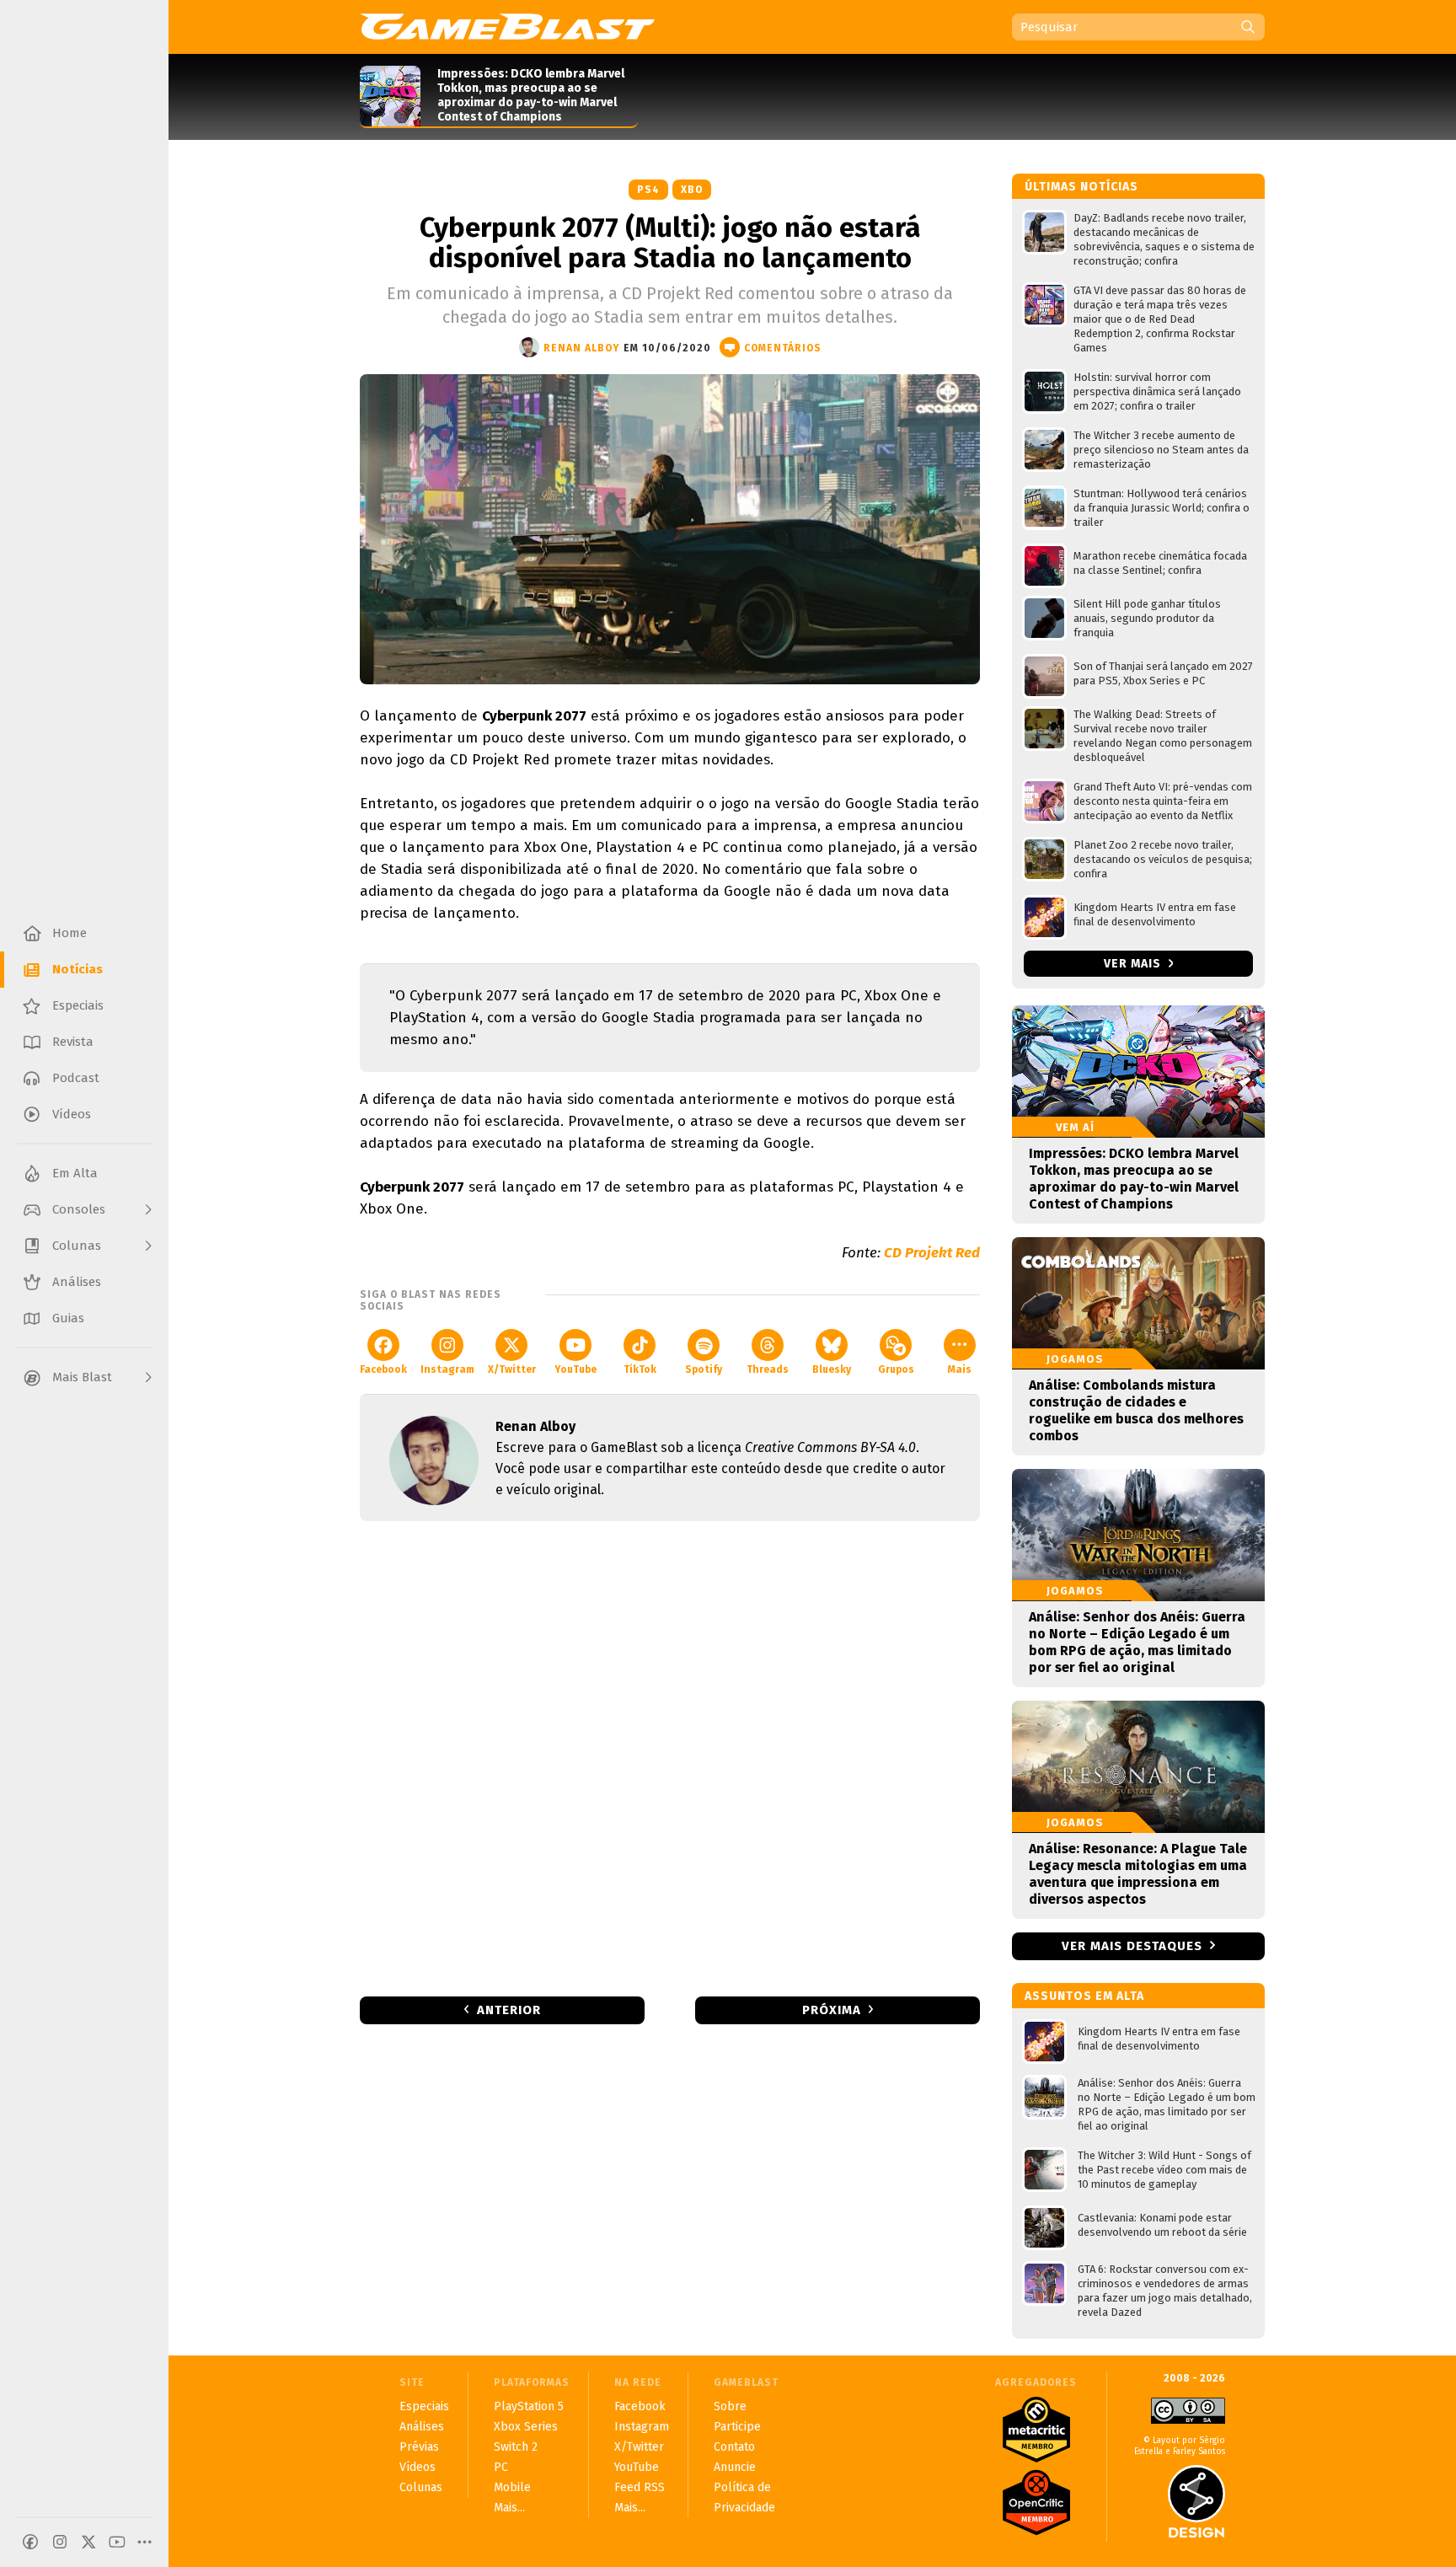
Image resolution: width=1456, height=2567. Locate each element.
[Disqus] (670, 1757)
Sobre (730, 2406)
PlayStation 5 (529, 2406)
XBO (692, 190)
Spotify (704, 1369)
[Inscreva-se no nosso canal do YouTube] (117, 2542)
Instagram (447, 1369)
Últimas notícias (1081, 187)
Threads (768, 1369)
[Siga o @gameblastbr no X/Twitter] (88, 2542)
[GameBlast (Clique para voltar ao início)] (507, 26)
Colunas (421, 2487)
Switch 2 (516, 2447)
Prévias (419, 2447)
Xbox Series (526, 2427)
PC (501, 2467)
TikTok (640, 1369)
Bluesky (832, 1369)
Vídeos (418, 2467)
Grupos (896, 1369)
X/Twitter (512, 1369)
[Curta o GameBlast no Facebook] (30, 2542)
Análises (422, 2427)
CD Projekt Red (932, 1253)
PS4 (648, 190)
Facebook (383, 1369)
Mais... (509, 2508)
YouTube (575, 1369)
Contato (734, 2447)
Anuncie (735, 2467)
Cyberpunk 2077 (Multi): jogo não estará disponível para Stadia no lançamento (670, 243)
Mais (960, 1369)
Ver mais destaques (1132, 1946)
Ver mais (1134, 964)
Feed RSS (640, 2487)
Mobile (512, 2487)
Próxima (832, 2010)
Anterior (509, 2010)
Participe (737, 2427)
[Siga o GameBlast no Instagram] (60, 2542)
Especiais (424, 2406)
